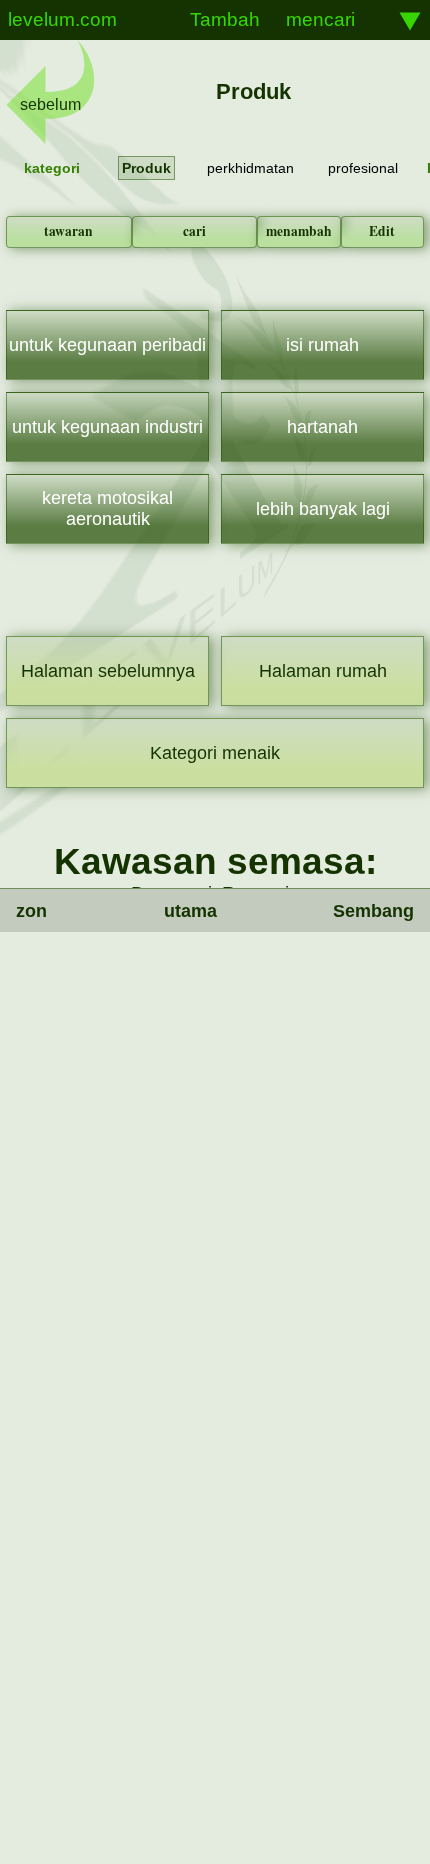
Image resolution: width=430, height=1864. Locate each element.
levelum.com (62, 19)
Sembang (373, 911)
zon (31, 911)
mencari (320, 19)
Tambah (225, 19)
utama (190, 911)
